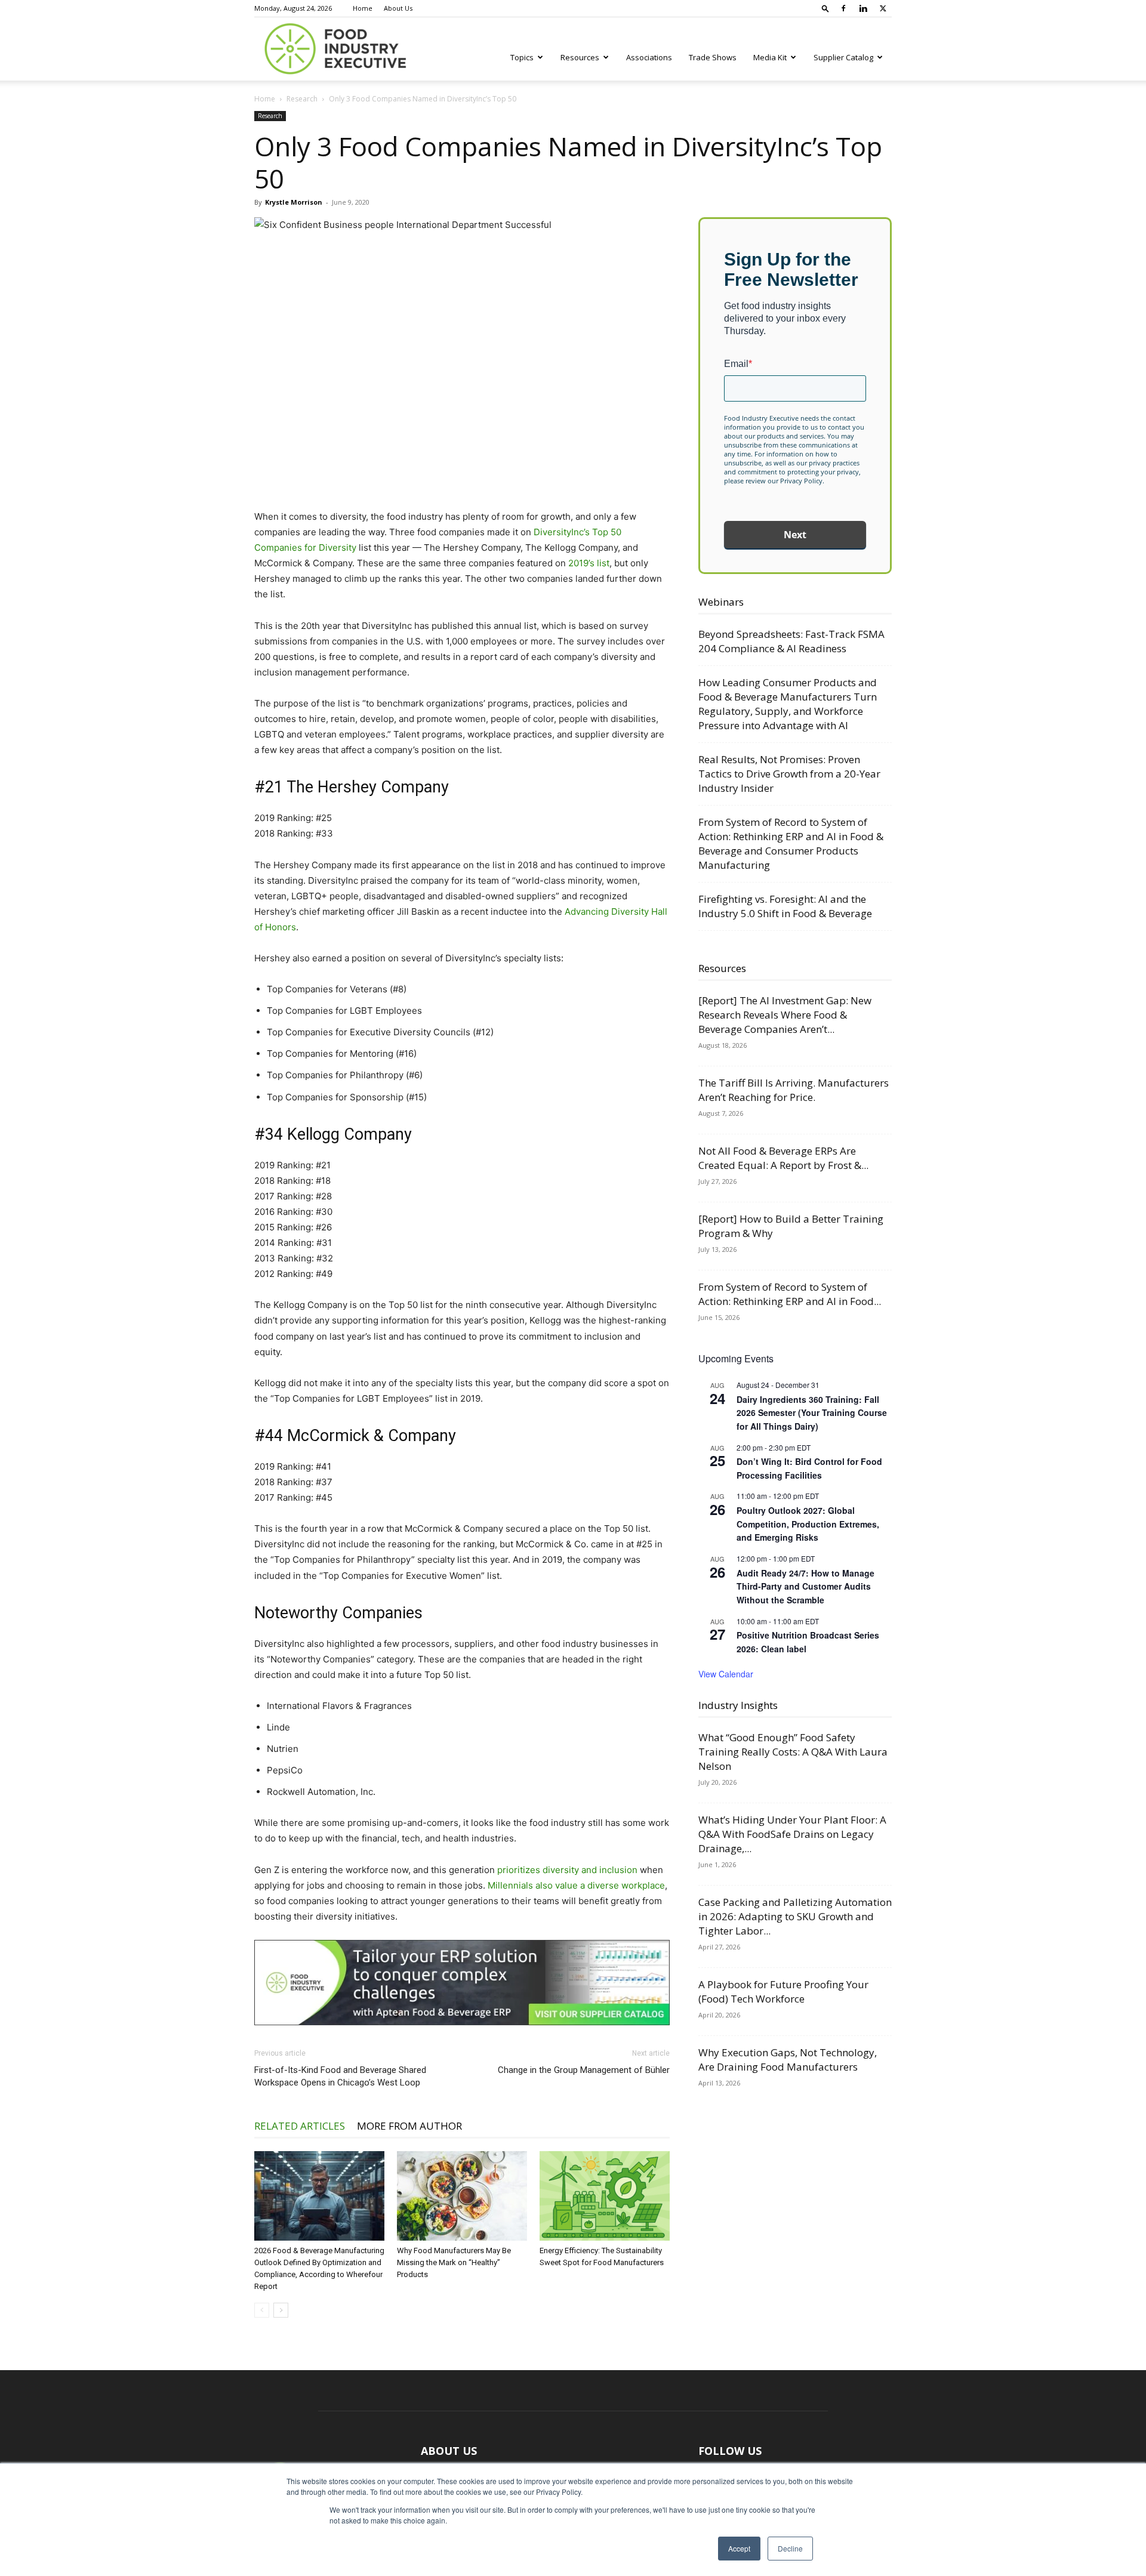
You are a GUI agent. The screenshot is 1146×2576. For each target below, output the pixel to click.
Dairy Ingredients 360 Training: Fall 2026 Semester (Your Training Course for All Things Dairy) (812, 1413)
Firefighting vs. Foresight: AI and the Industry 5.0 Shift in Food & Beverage (785, 906)
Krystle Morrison (294, 202)
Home (363, 8)
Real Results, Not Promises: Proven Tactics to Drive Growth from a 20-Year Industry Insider (789, 774)
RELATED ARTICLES (300, 2126)
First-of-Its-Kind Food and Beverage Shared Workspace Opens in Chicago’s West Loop (340, 2076)
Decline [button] (790, 2548)
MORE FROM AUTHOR (409, 2126)
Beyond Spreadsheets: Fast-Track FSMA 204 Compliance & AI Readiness (791, 641)
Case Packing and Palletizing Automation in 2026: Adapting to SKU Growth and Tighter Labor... (795, 1916)
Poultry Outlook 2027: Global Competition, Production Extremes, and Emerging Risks (808, 1524)
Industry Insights (738, 1705)
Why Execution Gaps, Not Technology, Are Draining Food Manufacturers (788, 2060)
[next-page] (281, 2310)
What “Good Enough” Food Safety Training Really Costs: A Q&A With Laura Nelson (793, 1752)
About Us (398, 8)
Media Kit (770, 57)
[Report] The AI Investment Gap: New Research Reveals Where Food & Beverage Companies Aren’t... (785, 1015)
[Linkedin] (863, 8)
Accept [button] (739, 2548)
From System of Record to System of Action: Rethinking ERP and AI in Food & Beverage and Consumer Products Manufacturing (791, 843)
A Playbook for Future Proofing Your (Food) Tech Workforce (783, 1992)
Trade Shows (713, 57)
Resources (580, 57)
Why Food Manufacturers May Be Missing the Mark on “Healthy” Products (454, 2262)
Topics (522, 57)
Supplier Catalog (843, 57)
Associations (649, 57)
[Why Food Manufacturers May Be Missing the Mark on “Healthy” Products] (462, 2196)
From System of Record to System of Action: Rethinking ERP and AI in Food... (790, 1294)
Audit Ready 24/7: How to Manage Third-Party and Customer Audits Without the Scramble (805, 1586)
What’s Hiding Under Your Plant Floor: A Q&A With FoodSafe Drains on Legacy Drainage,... (792, 1834)
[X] (883, 8)
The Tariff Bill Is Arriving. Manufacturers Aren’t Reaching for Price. (794, 1090)
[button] (825, 8)
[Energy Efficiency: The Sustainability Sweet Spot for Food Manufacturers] (605, 2196)
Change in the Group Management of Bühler (584, 2070)
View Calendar (726, 1674)
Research (302, 99)
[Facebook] (843, 8)
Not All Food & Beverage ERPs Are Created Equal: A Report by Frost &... (783, 1158)
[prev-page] (262, 2310)
